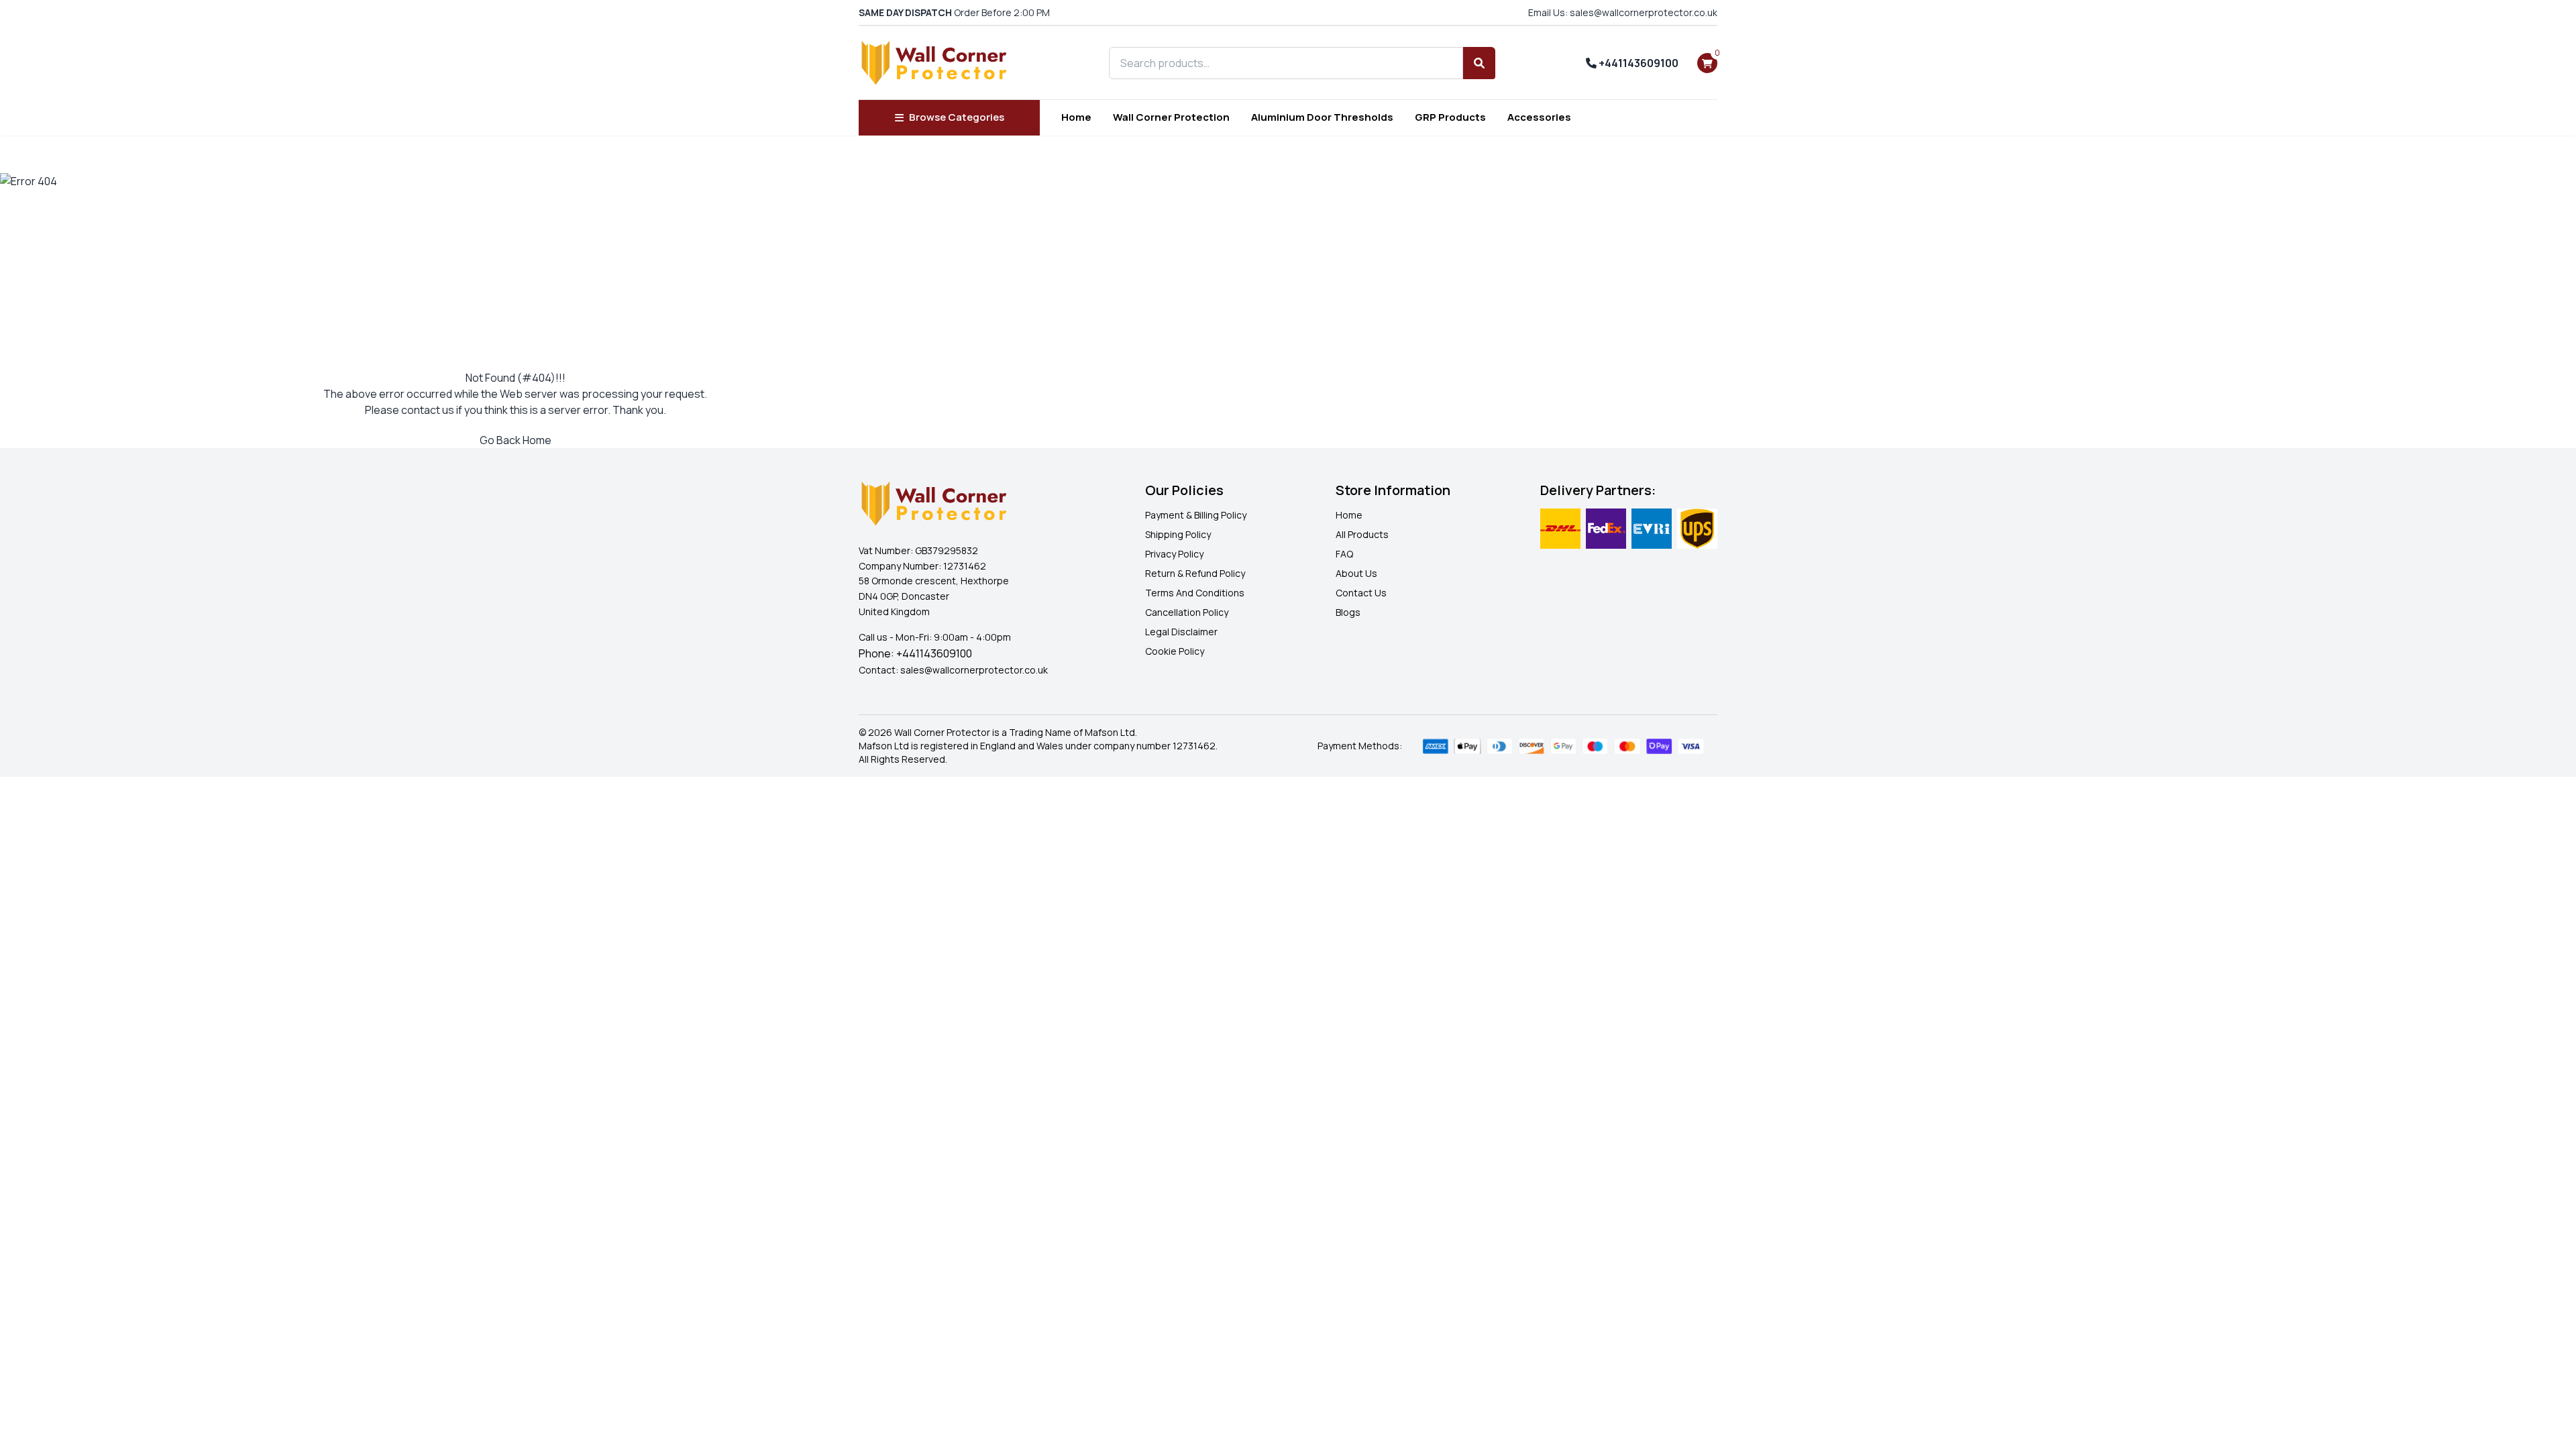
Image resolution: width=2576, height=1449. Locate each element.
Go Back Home (516, 440)
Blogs (1348, 612)
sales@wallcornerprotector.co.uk (974, 670)
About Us (1356, 573)
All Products (1362, 534)
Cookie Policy (1175, 651)
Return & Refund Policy (1195, 573)
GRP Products (1450, 117)
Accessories (1539, 117)
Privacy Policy (1174, 554)
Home (1076, 117)
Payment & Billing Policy (1196, 515)
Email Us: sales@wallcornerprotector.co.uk (1623, 12)
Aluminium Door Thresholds (1322, 117)
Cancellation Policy (1187, 612)
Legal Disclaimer (1181, 632)
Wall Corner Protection (1171, 117)
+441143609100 (1638, 63)
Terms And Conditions (1195, 593)
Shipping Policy (1178, 534)
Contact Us (1361, 593)
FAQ (1344, 554)
